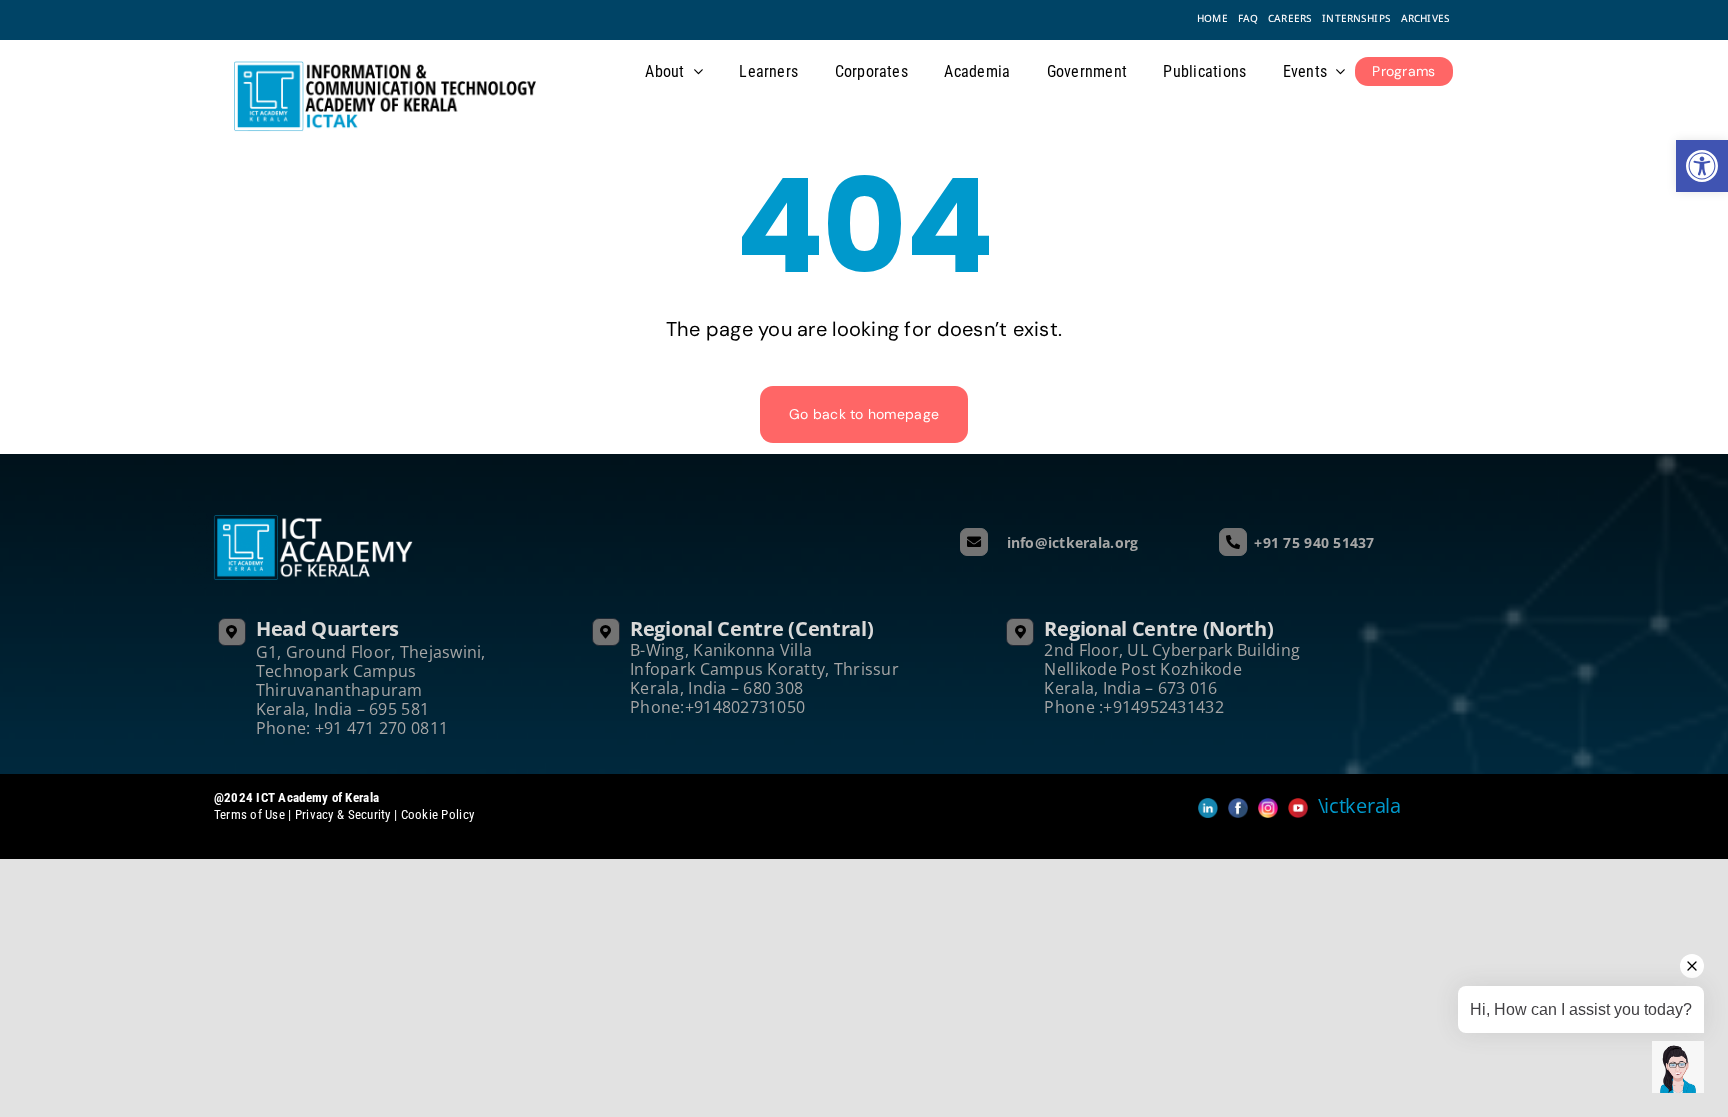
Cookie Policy (438, 814)
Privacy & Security (343, 814)
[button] (1702, 166)
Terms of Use (251, 814)
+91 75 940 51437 (1314, 542)
